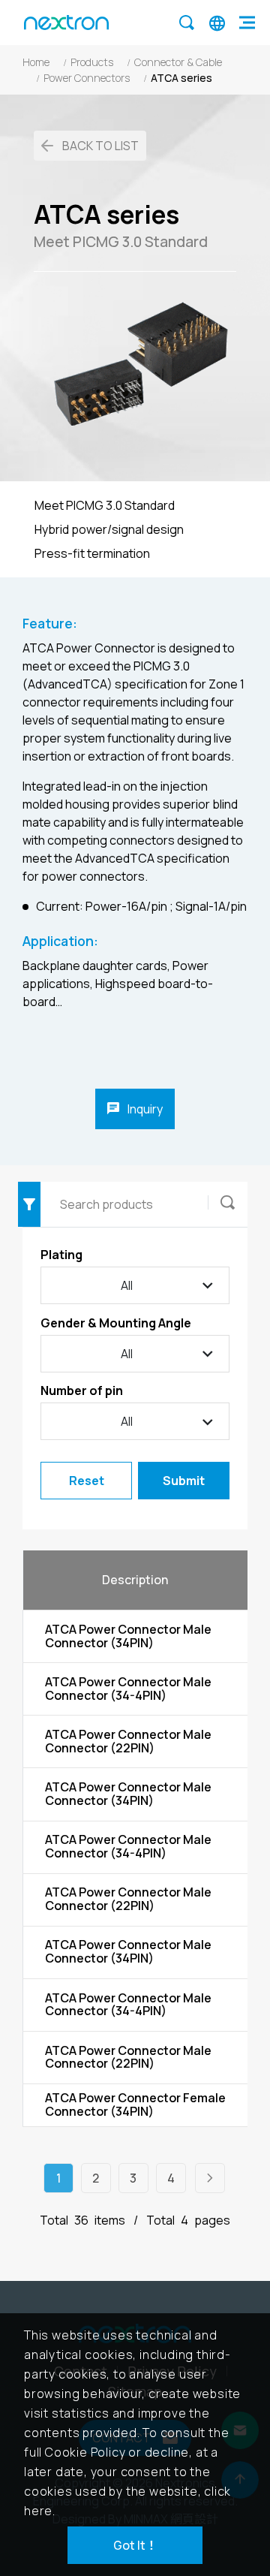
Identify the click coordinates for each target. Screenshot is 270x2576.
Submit (184, 1481)
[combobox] (135, 1354)
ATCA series (181, 78)
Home (36, 62)
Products (92, 62)
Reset (87, 1481)
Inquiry (144, 1109)
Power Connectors (87, 78)
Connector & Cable (178, 62)
